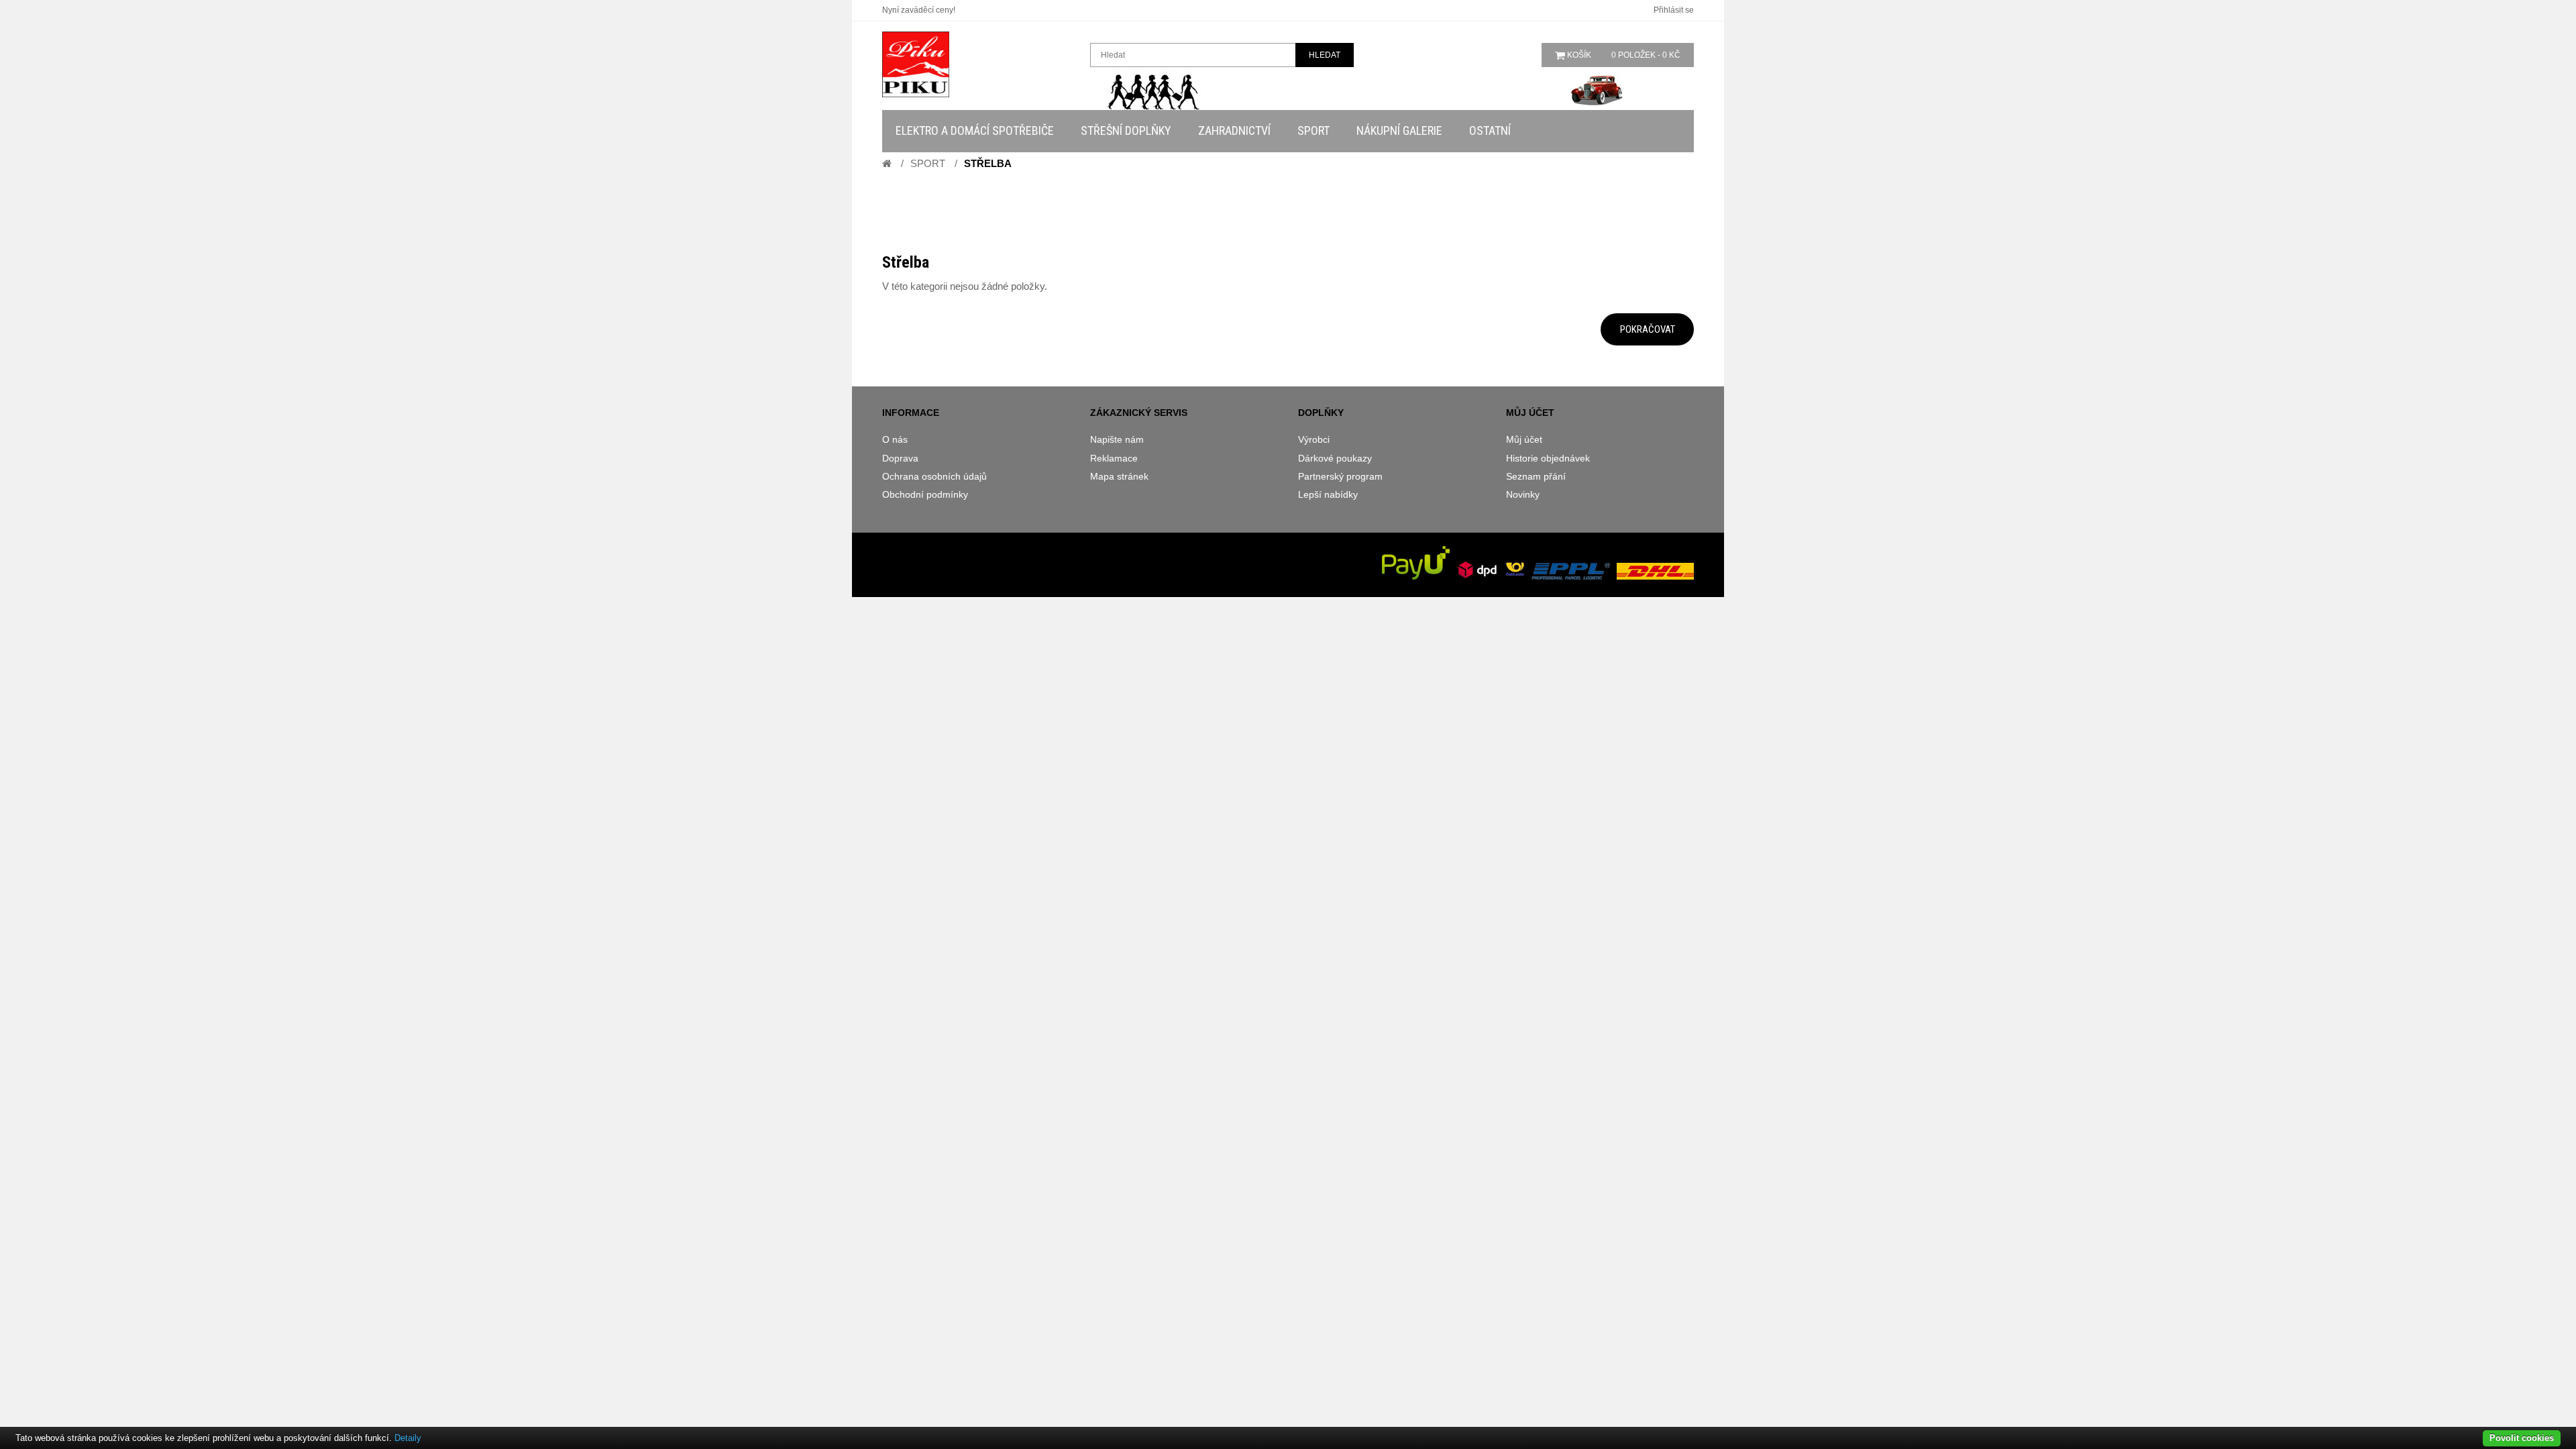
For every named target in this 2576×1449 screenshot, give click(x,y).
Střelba (988, 163)
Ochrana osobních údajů (934, 476)
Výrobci (1314, 439)
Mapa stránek (1119, 476)
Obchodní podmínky (925, 494)
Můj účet (1524, 439)
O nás (895, 439)
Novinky (1523, 494)
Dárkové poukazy (1335, 458)
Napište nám (1117, 439)
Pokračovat (1648, 329)
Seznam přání (1536, 476)
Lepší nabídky (1328, 494)
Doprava (900, 458)
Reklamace (1114, 458)
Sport (928, 163)
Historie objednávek (1548, 458)
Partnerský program (1340, 476)
